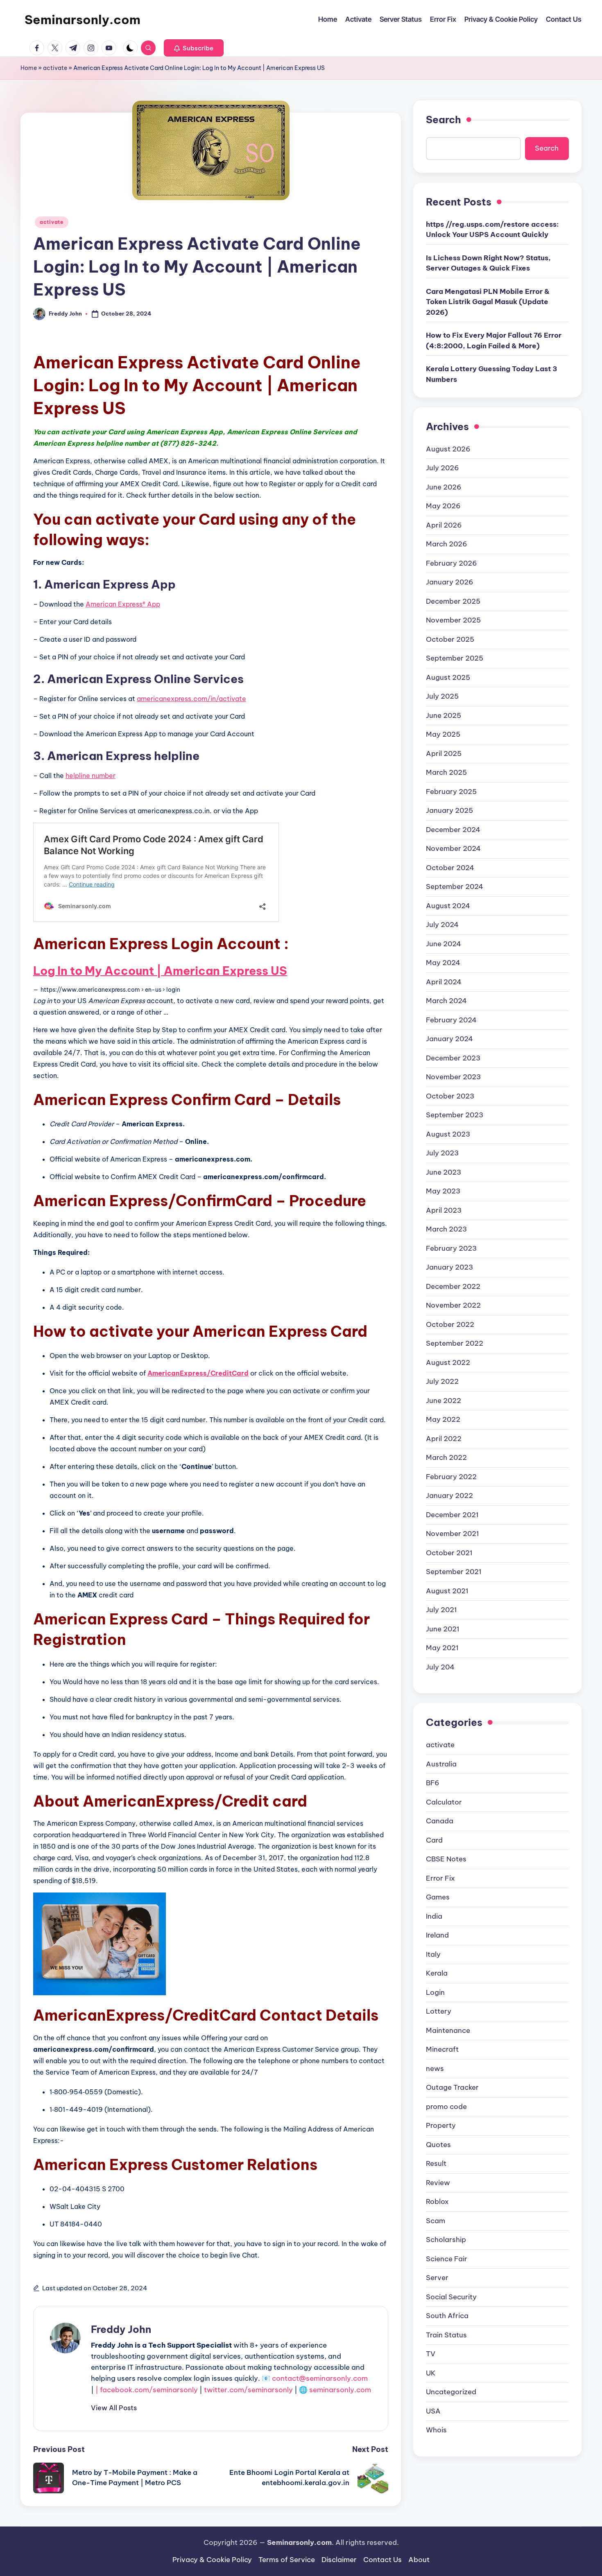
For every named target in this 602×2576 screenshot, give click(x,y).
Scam (436, 2220)
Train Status (446, 2335)
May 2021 (442, 1648)
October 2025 (450, 639)
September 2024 (455, 886)
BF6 (433, 1782)
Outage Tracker (452, 2087)
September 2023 (455, 1115)
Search (444, 120)
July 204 (440, 1667)
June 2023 (444, 1172)
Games (438, 1897)
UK (431, 2373)
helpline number (91, 776)
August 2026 (448, 449)
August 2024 (448, 905)
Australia (441, 1764)
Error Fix (440, 1878)
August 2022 (448, 1362)
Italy (433, 1954)
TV (431, 2353)
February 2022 (451, 1476)
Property (441, 2125)
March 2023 (446, 1229)
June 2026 (444, 487)
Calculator (444, 1802)
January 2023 (449, 1267)
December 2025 (453, 601)
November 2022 (453, 1305)
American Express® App (123, 604)
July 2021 (441, 1610)
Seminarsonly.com (83, 20)
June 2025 (444, 715)
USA (433, 2411)
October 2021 (449, 1552)
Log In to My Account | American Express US (160, 971)
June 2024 (444, 943)
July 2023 (442, 1153)
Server (437, 2277)
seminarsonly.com (340, 2390)
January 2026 (450, 582)
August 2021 (447, 1590)
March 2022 (446, 1457)
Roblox (437, 2201)
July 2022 (442, 1381)
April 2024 (444, 981)
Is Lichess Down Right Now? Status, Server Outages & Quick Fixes (488, 263)
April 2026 (444, 525)
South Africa (447, 2315)
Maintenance (448, 2030)
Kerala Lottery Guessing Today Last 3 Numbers (492, 374)
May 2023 (443, 1191)
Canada (440, 1820)
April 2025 (444, 753)
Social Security (451, 2296)
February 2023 (451, 1248)
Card (434, 1840)
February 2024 (451, 1020)
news (435, 2068)
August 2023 (448, 1134)
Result (436, 2163)
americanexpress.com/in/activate (191, 699)
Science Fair (447, 2258)
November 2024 (453, 848)
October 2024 (450, 867)
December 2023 (453, 1058)
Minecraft (442, 2049)
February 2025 (451, 791)
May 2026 (443, 506)
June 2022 (444, 1400)
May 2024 (443, 963)
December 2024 (453, 829)
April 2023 (444, 1210)
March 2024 (446, 1001)
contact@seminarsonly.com (320, 2378)
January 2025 (449, 810)
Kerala (437, 1973)
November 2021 (453, 1534)
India (434, 1916)
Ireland (437, 1935)
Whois (436, 2429)
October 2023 (450, 1096)
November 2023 (453, 1077)
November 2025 (453, 620)
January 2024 (449, 1039)
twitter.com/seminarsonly (248, 2390)
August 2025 (448, 677)
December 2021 (452, 1514)
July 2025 (442, 696)
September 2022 (455, 1343)
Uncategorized (451, 2391)
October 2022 (450, 1324)
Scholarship (446, 2239)
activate (55, 68)
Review (438, 2182)
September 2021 (454, 1572)
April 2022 (444, 1438)
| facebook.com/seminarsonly (147, 2390)
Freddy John (121, 2329)
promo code (446, 2106)
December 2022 (453, 1286)
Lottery (439, 2011)
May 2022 (443, 1419)
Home (29, 68)
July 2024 (442, 925)
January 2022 (449, 1496)
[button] (194, 48)
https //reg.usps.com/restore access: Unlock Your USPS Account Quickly (492, 229)
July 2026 (442, 468)
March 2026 (447, 544)
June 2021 (443, 1629)
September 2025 (455, 658)
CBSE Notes (446, 1859)
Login (435, 1992)
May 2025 (443, 734)
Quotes (438, 2144)
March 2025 (446, 772)
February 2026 (451, 563)
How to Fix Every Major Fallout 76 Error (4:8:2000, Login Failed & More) (494, 341)
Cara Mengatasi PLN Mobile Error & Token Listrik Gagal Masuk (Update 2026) (488, 301)
